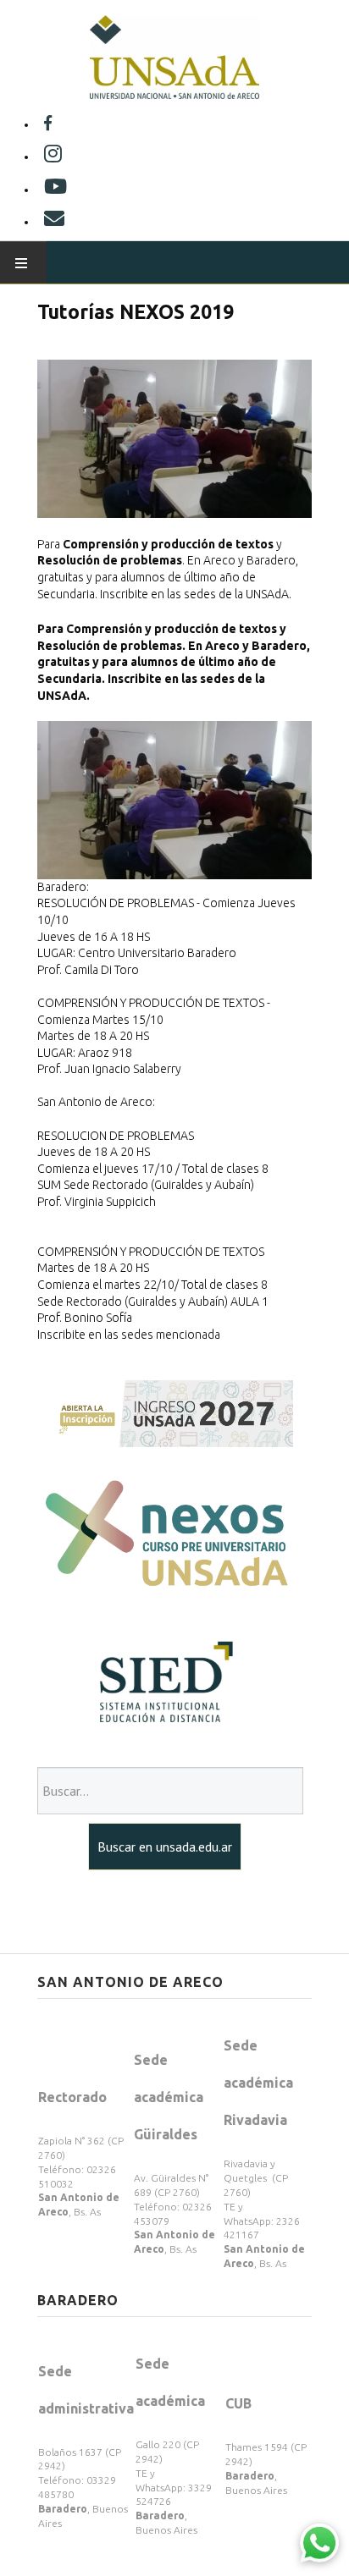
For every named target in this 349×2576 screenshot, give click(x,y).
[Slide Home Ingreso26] (165, 1412)
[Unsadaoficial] (48, 124)
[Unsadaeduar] (55, 190)
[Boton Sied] (165, 1682)
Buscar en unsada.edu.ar (165, 1847)
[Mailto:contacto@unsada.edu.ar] (54, 222)
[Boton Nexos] (165, 1535)
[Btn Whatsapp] (319, 2542)
